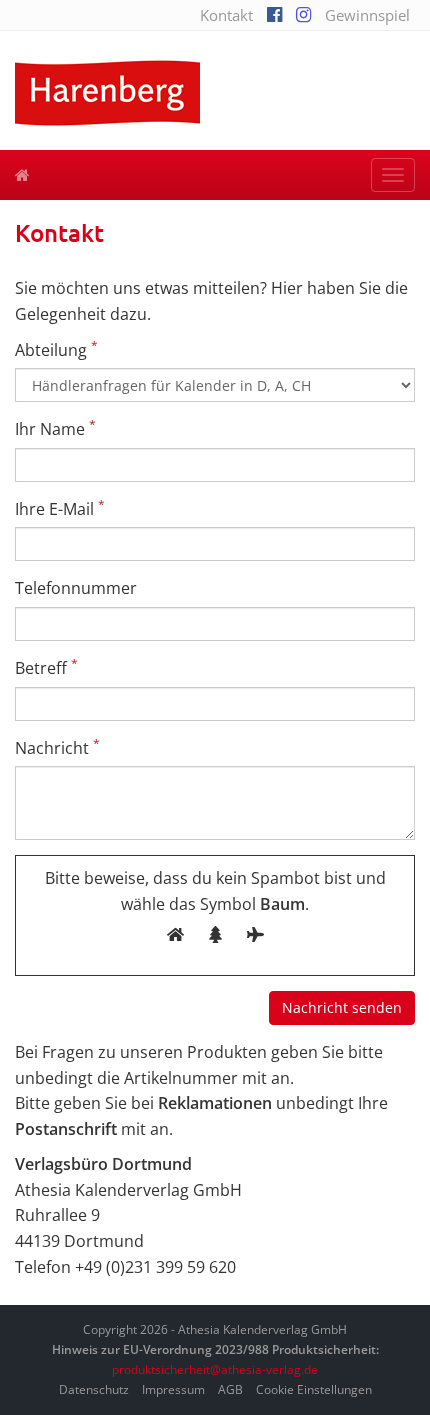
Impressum (173, 1389)
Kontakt (226, 15)
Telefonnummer (76, 588)
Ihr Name (55, 428)
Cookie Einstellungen (314, 1389)
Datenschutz (94, 1389)
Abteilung (56, 349)
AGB (230, 1389)
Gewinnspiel (367, 15)
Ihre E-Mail (60, 508)
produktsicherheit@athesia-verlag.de (215, 1369)
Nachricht (57, 747)
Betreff (46, 667)
